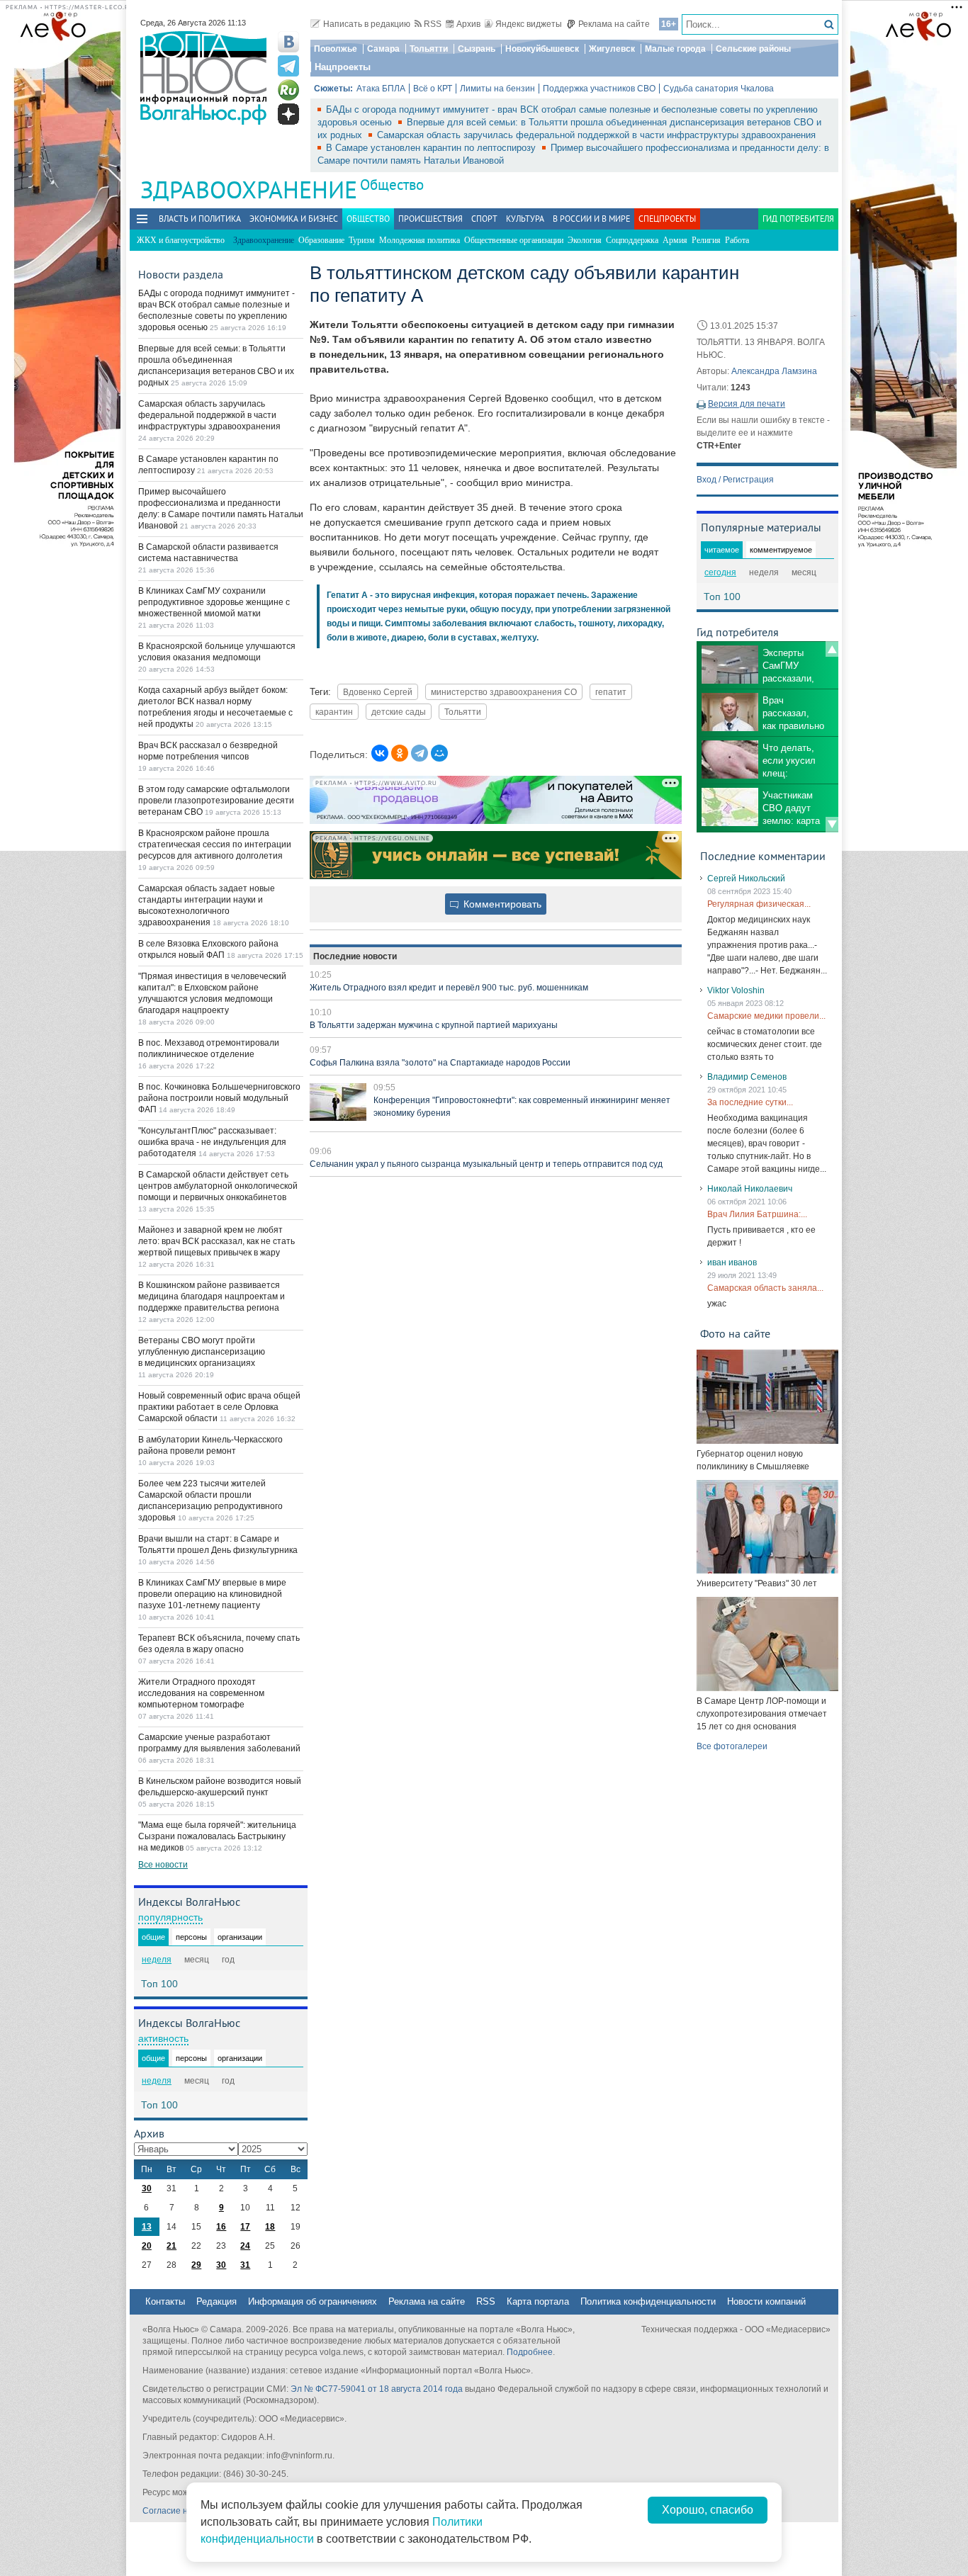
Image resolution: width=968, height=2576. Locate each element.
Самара (383, 49)
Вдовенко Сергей (378, 692)
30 (147, 2188)
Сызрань (477, 49)
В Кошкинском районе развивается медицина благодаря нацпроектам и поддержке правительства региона (212, 1297)
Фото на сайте (735, 1333)
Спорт (484, 219)
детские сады (399, 712)
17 (245, 2227)
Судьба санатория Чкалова (719, 89)
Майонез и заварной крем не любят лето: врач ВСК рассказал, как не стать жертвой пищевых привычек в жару (216, 1241)
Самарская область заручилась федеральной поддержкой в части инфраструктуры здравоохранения (596, 135)
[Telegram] (420, 753)
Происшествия (430, 219)
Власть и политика (200, 219)
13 (147, 2227)
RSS (433, 24)
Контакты (165, 2301)
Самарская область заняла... (765, 1288)
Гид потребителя (798, 219)
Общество (392, 185)
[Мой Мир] (439, 753)
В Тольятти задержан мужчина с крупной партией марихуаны (434, 1025)
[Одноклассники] (400, 753)
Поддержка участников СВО (599, 89)
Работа (737, 240)
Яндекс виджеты (529, 24)
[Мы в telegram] (288, 66)
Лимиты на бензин (497, 89)
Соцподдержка (632, 240)
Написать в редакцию (367, 24)
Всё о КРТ (433, 89)
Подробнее (530, 2352)
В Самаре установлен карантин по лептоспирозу (432, 148)
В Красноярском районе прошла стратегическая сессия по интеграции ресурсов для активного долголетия (215, 844)
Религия (706, 240)
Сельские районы (753, 49)
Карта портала (538, 2301)
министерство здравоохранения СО (504, 692)
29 (196, 2265)
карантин (334, 712)
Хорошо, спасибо (708, 2510)
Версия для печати (747, 404)
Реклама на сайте (614, 24)
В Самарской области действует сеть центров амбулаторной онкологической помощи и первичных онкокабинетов (218, 1186)
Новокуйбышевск (542, 49)
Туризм (362, 240)
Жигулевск (612, 49)
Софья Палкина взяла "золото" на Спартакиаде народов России (440, 1063)
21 (171, 2246)
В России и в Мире (591, 219)
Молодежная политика (420, 240)
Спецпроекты (667, 219)
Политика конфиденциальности (648, 2301)
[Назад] (832, 649)
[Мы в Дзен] (288, 114)
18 (270, 2227)
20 (147, 2246)
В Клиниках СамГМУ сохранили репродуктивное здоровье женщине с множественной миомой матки (214, 602)
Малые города (675, 49)
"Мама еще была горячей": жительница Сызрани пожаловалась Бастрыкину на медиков (217, 1836)
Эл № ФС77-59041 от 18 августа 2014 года (377, 2389)
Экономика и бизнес (294, 219)
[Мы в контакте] (288, 42)
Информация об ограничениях (313, 2301)
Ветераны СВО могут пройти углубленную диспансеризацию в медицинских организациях (202, 1352)
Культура (525, 219)
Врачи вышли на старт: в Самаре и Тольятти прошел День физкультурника (218, 1544)
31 (245, 2265)
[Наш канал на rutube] (288, 90)
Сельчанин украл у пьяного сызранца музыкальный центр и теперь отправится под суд (486, 1164)
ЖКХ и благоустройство (181, 240)
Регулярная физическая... (759, 904)
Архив (468, 24)
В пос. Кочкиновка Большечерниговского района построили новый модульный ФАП (219, 1098)
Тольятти (429, 49)
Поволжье (336, 49)
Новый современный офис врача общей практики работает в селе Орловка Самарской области (219, 1407)
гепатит (611, 692)
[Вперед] (832, 825)
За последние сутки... (750, 1102)
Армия (675, 240)
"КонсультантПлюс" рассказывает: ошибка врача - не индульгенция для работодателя (212, 1142)
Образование (321, 240)
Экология (585, 240)
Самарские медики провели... (766, 1016)
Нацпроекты (343, 67)
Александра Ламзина (774, 371)
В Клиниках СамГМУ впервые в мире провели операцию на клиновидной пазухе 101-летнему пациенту (212, 1594)
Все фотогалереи (732, 1746)
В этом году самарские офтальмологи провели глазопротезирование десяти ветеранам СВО (216, 801)
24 (245, 2246)
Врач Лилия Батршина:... (757, 1214)
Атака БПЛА (381, 89)
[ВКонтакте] (380, 753)
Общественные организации (514, 240)
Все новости (163, 1865)
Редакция (216, 2301)
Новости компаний (766, 2301)
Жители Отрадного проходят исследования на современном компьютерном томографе (201, 1693)
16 (221, 2227)
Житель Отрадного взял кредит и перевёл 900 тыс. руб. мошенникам (449, 988)
